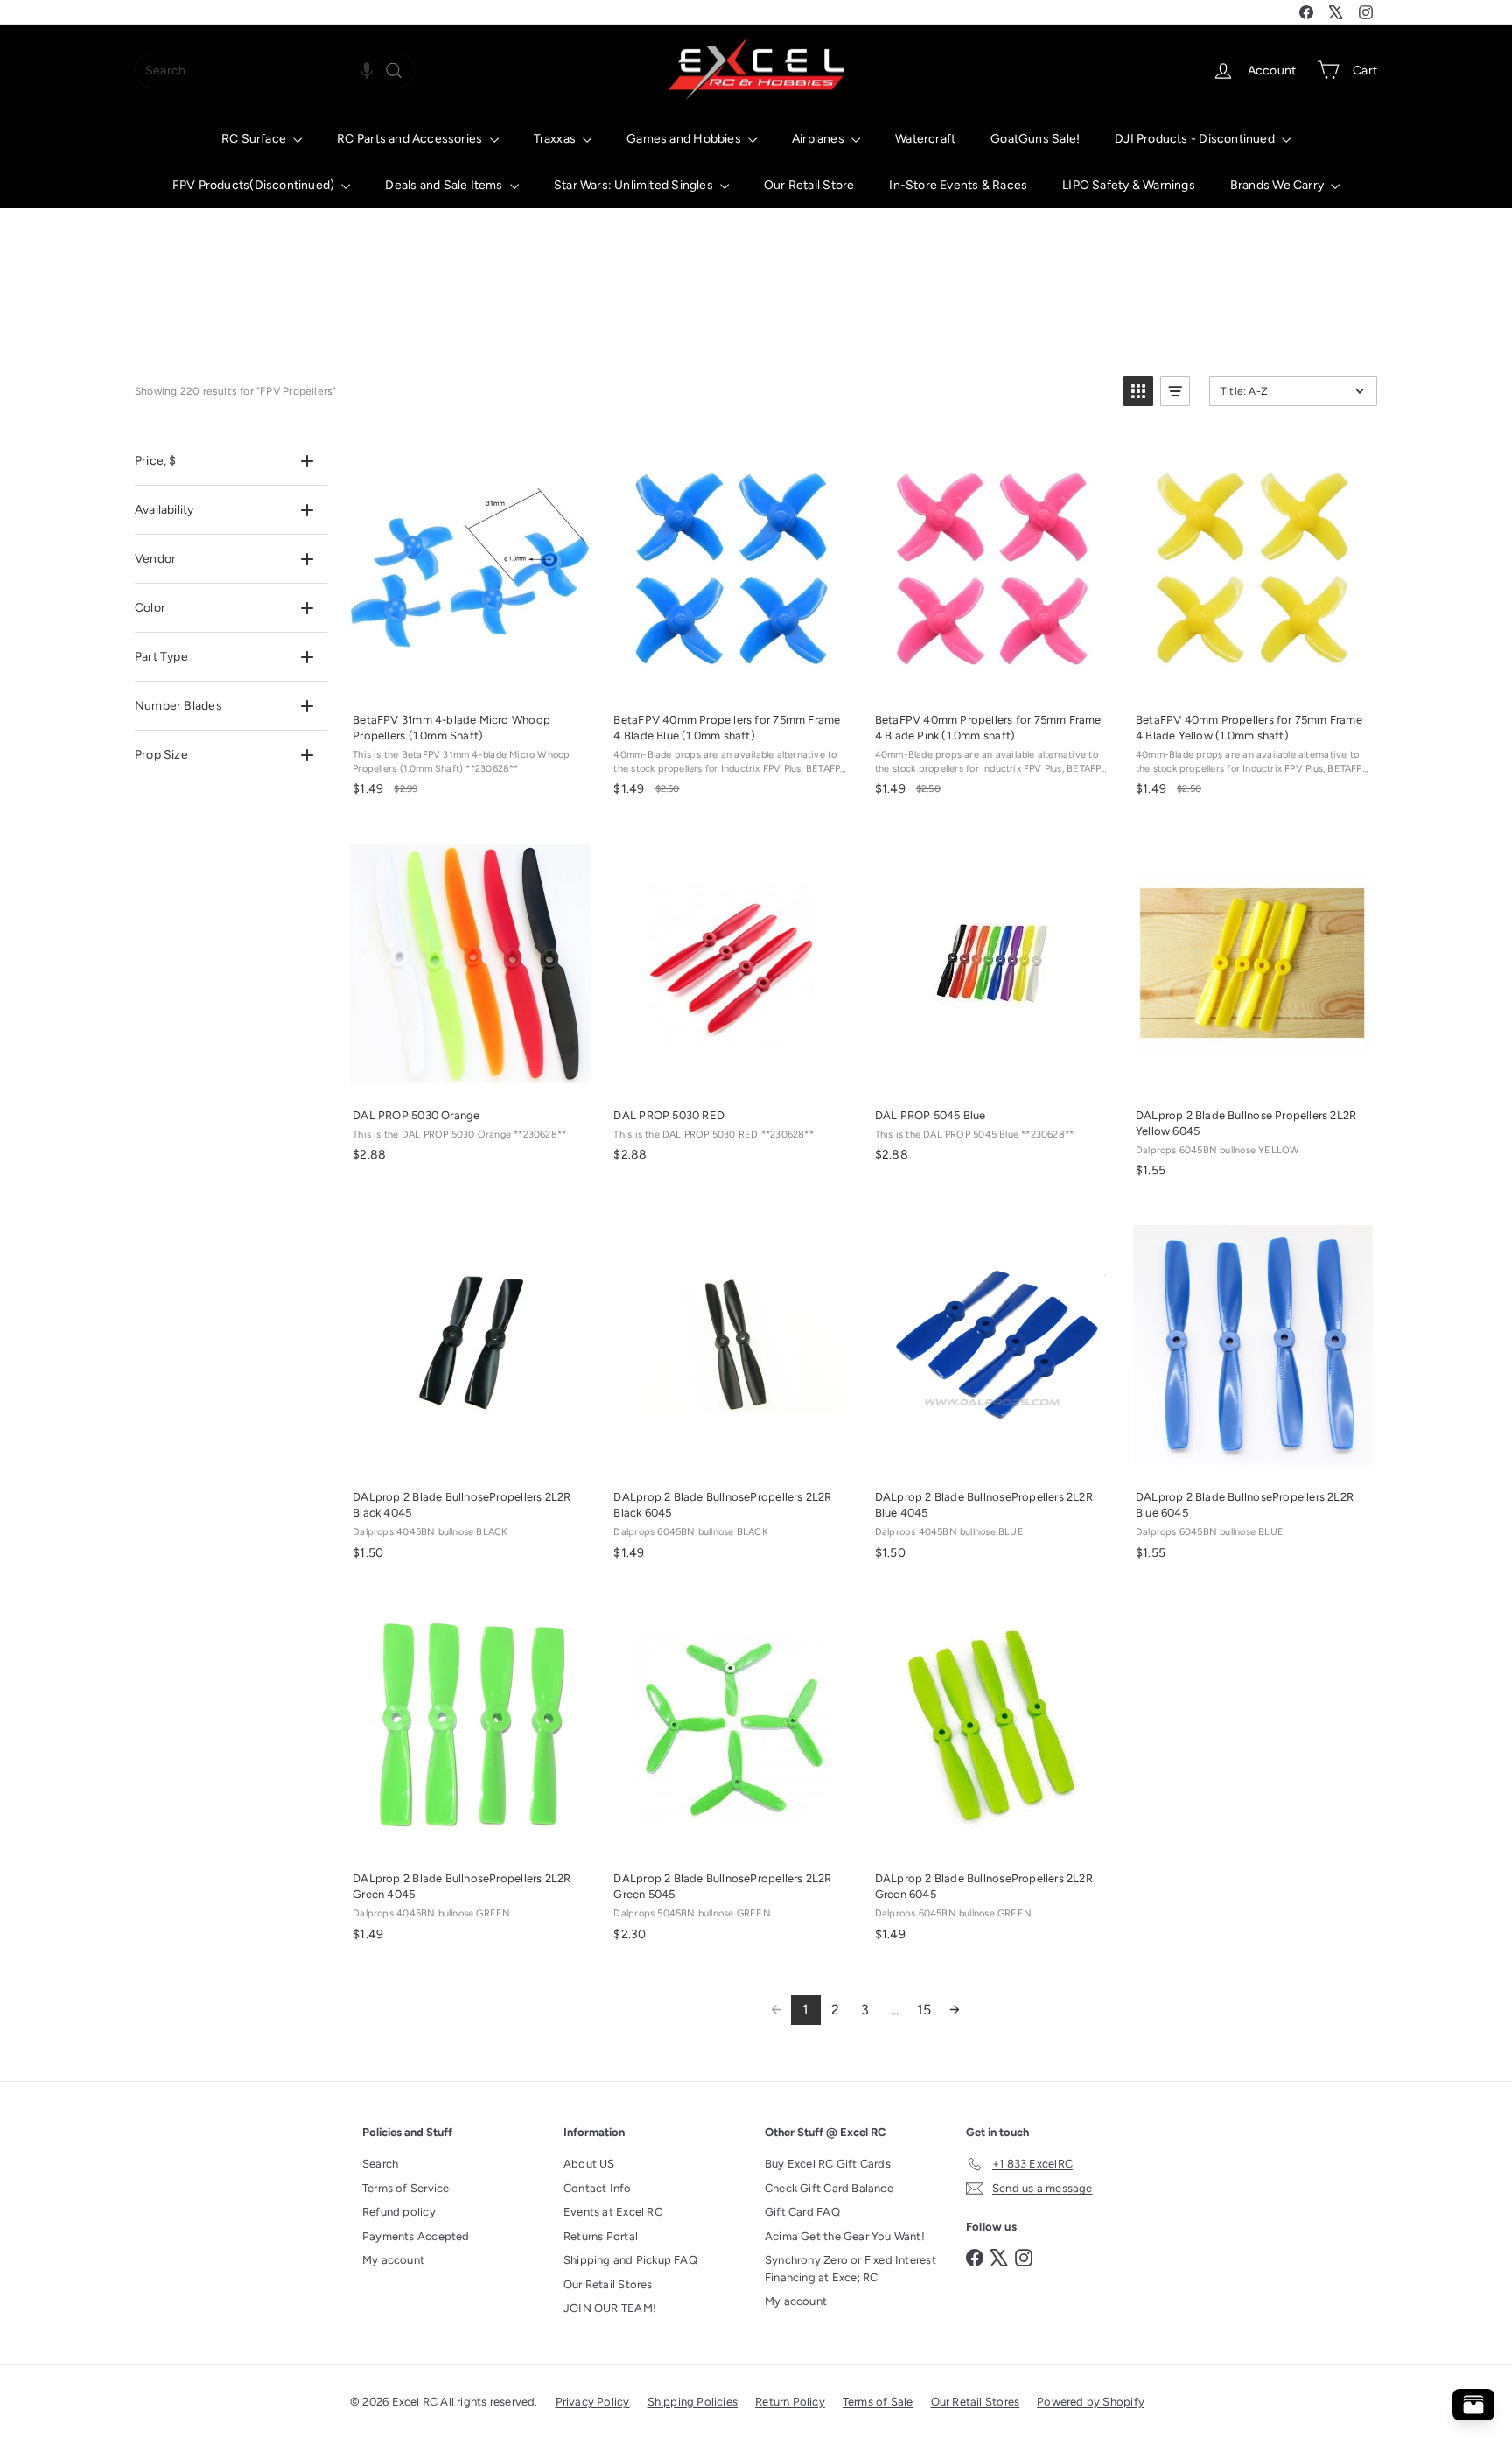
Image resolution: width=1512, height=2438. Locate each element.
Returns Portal (601, 2236)
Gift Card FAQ (802, 2212)
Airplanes (819, 139)
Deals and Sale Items (445, 185)
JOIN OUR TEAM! (610, 2308)
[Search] (394, 70)
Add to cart (469, 680)
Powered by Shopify (1091, 2402)
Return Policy (790, 2402)
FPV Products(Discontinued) (255, 185)
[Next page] (955, 2010)
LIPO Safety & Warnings (1129, 185)
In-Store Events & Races (958, 185)
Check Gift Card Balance (829, 2188)
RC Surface (255, 139)
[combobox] (275, 70)
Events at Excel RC (613, 2212)
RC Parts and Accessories (411, 139)
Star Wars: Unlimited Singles (635, 185)
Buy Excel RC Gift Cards (828, 2164)
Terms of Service (406, 2188)
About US (589, 2164)
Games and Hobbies (685, 139)
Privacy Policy (593, 2402)
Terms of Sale (878, 2402)
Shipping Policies (693, 2402)
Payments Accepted (416, 2236)
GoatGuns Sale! (1035, 139)
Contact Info (598, 2188)
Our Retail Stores (608, 2284)
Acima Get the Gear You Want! (845, 2236)
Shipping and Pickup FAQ (630, 2260)
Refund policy (399, 2212)
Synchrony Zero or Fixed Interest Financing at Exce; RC (850, 2269)
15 (924, 2010)
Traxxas (556, 139)
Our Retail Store (809, 185)
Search (380, 2164)
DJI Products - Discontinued (1196, 139)
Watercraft (925, 139)
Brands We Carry (1278, 185)
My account (393, 2260)
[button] (367, 70)
